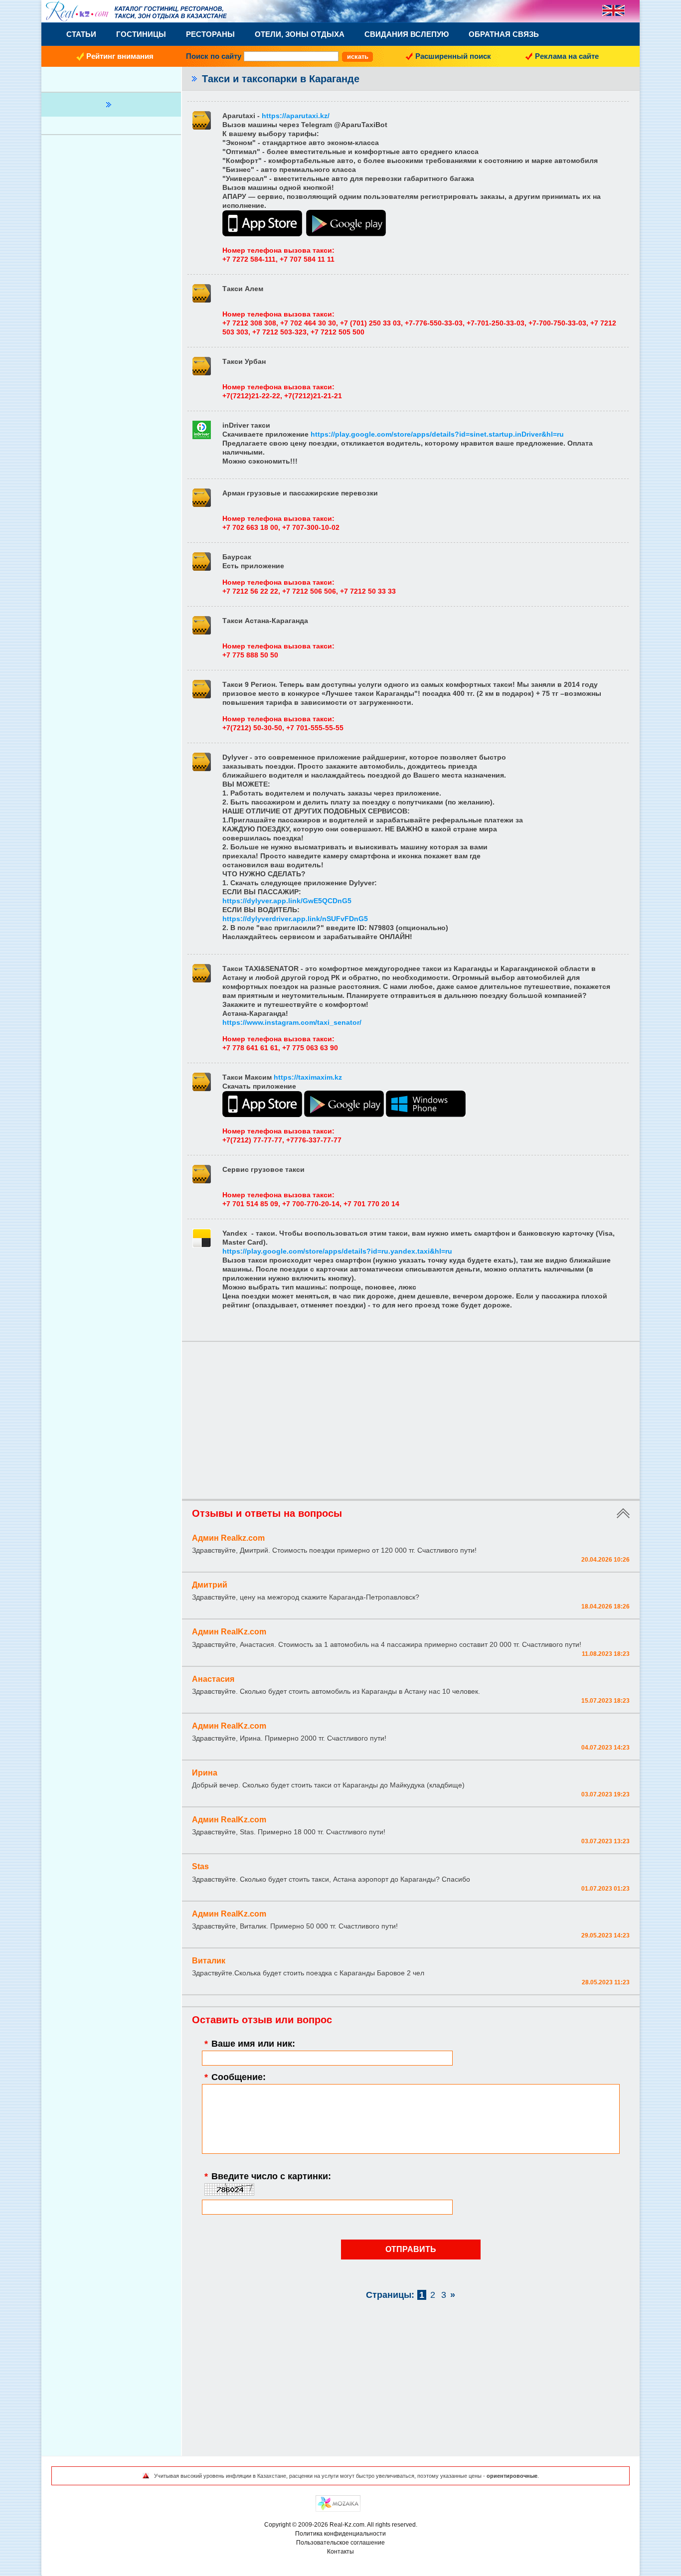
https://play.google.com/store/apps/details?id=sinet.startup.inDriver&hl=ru (437, 434)
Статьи (81, 34)
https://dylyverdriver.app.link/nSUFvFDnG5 (295, 919)
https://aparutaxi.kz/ (296, 116)
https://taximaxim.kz (308, 1077)
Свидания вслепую (407, 34)
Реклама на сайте (567, 56)
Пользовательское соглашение (340, 2543)
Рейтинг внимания (120, 56)
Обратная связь (504, 34)
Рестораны (210, 34)
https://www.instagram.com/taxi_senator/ (292, 1022)
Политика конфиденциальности (340, 2534)
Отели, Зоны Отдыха (300, 34)
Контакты (340, 2552)
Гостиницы (141, 34)
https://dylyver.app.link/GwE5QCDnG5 (287, 901)
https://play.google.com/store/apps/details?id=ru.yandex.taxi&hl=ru (337, 1251)
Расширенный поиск (453, 56)
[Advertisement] (411, 1422)
